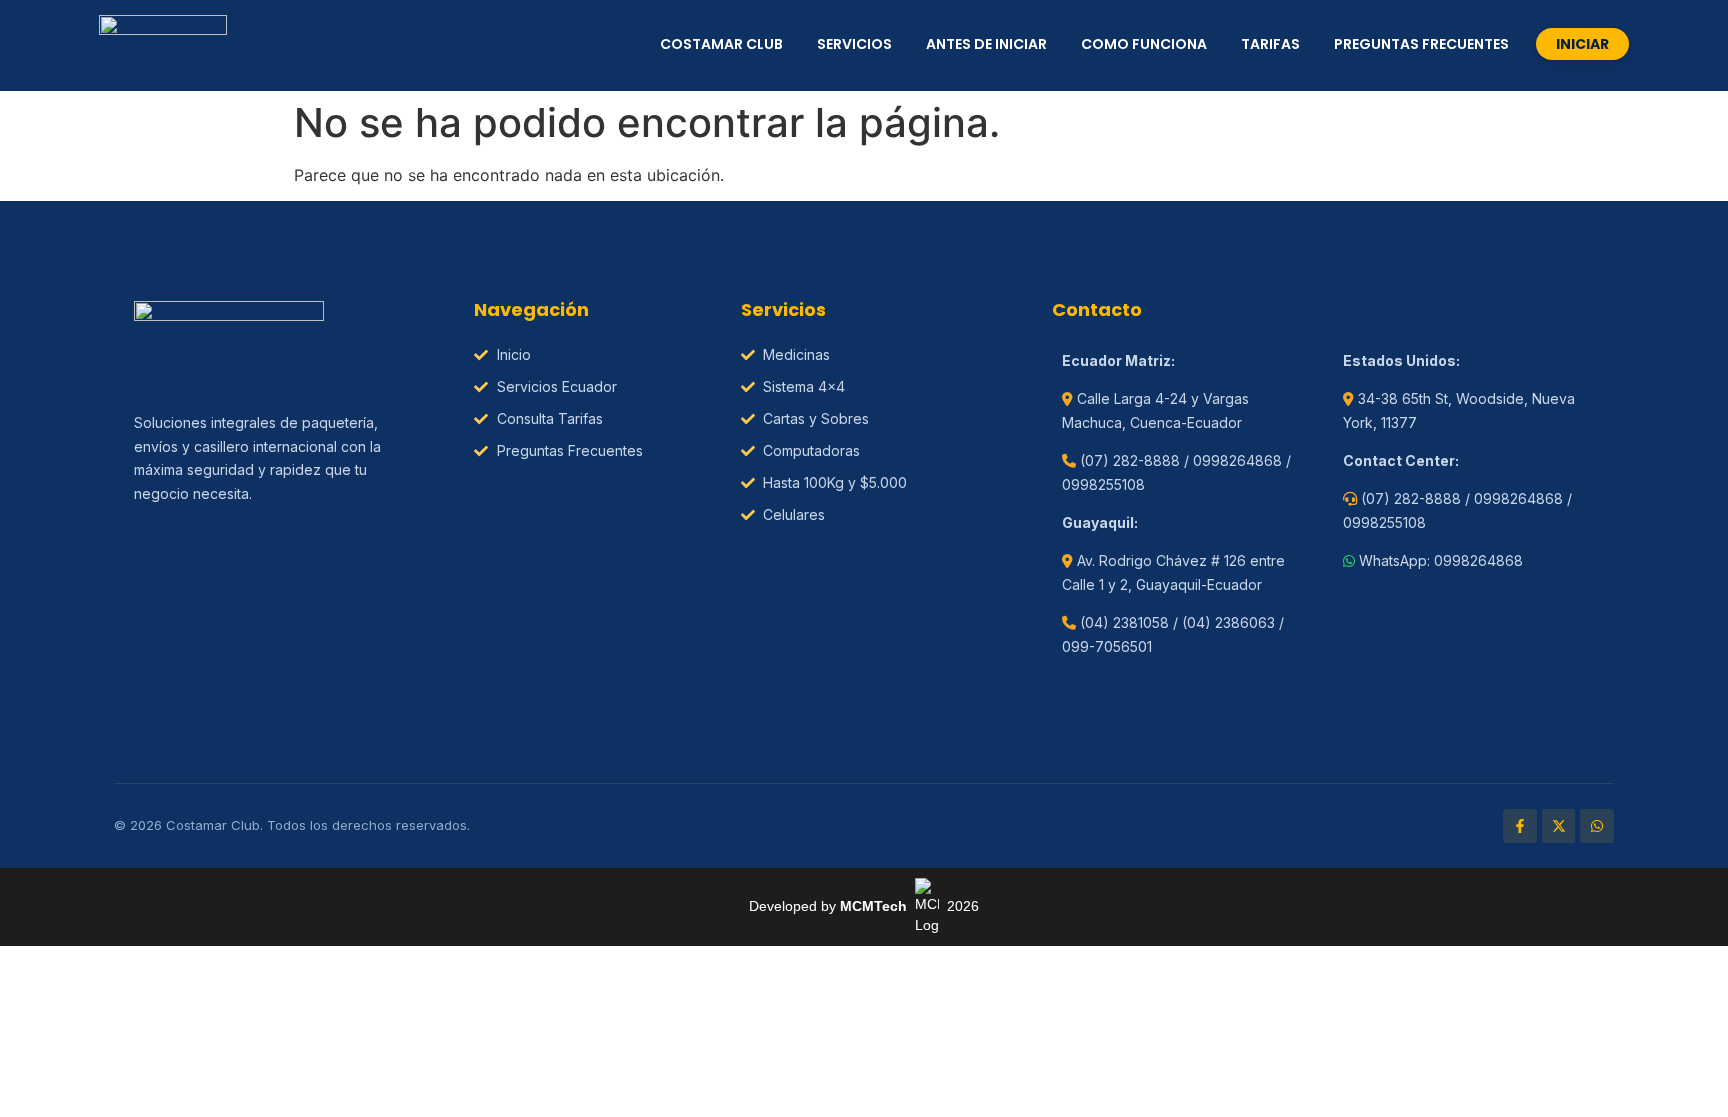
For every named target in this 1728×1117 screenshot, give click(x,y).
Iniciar (1582, 44)
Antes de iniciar (986, 44)
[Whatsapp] (1597, 826)
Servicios (854, 44)
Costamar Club (721, 44)
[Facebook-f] (1520, 826)
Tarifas (1270, 44)
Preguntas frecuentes (1421, 44)
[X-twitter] (1559, 826)
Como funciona (1144, 44)
